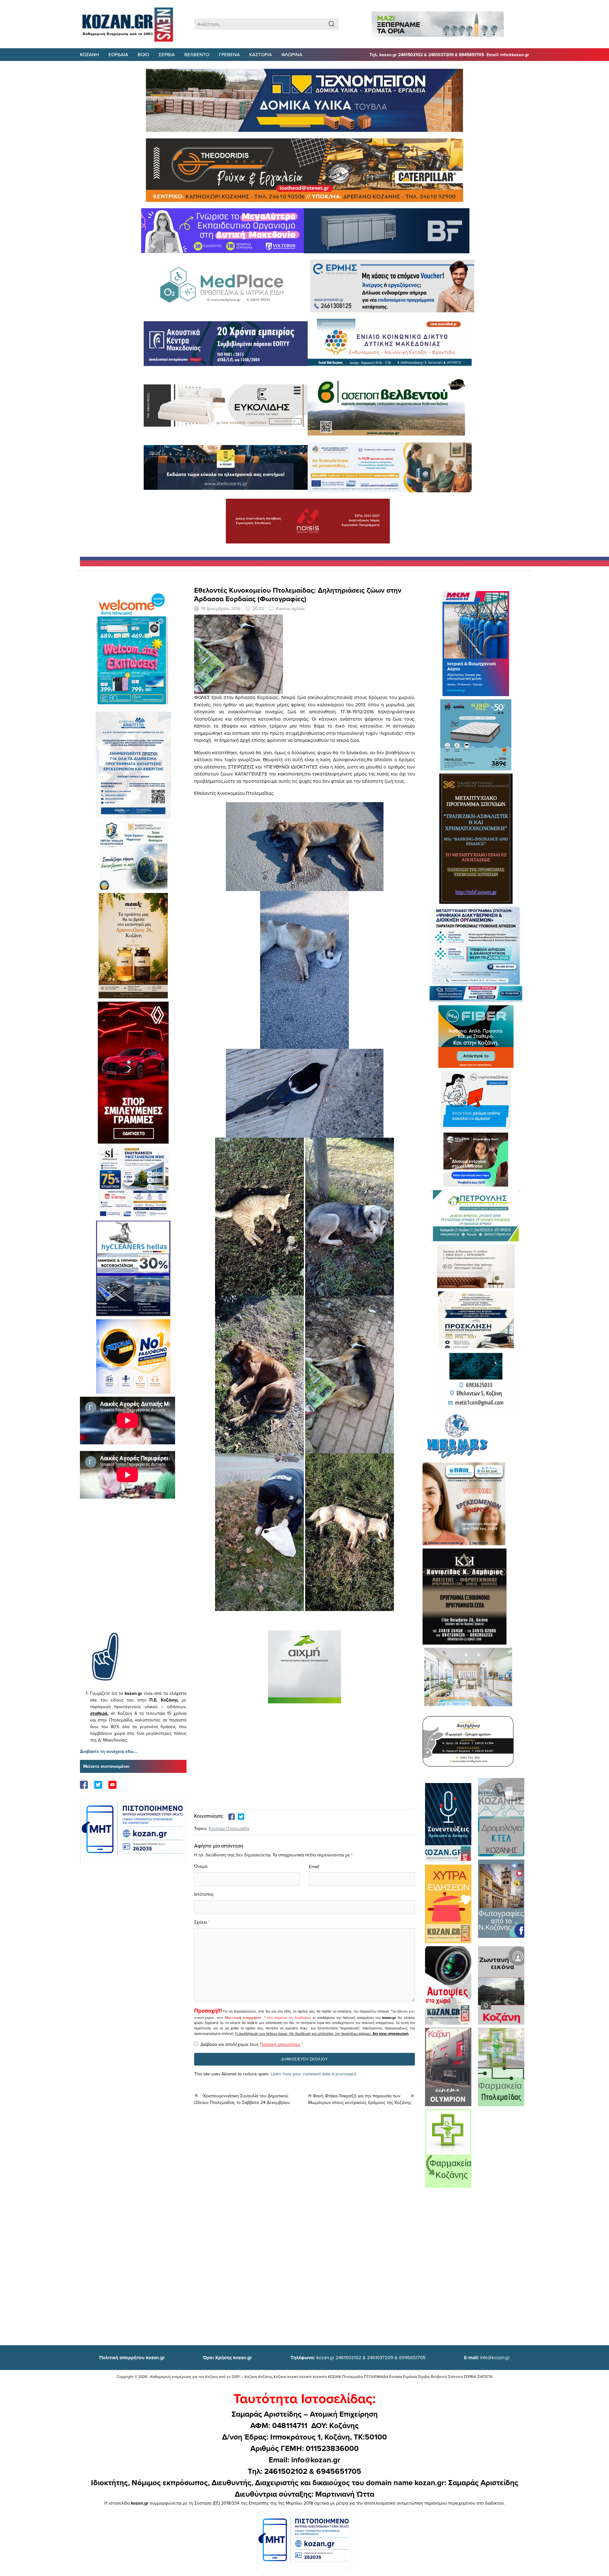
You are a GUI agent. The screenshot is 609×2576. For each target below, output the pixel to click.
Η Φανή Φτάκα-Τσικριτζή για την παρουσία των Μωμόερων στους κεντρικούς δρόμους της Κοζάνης (360, 2099)
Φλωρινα (292, 54)
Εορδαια (118, 54)
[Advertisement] (133, 1575)
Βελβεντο (197, 54)
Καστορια (261, 54)
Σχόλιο (201, 1922)
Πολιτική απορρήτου (243, 2018)
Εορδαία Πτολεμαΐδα (229, 1828)
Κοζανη (89, 54)
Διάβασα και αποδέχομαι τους (252, 2044)
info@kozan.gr (487, 2357)
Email (314, 1867)
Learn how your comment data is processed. (314, 2074)
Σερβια (167, 54)
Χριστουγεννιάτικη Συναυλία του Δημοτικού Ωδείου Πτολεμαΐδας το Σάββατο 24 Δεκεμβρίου (242, 2099)
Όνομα (201, 1866)
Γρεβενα (229, 54)
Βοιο (143, 54)
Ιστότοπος (204, 1894)
